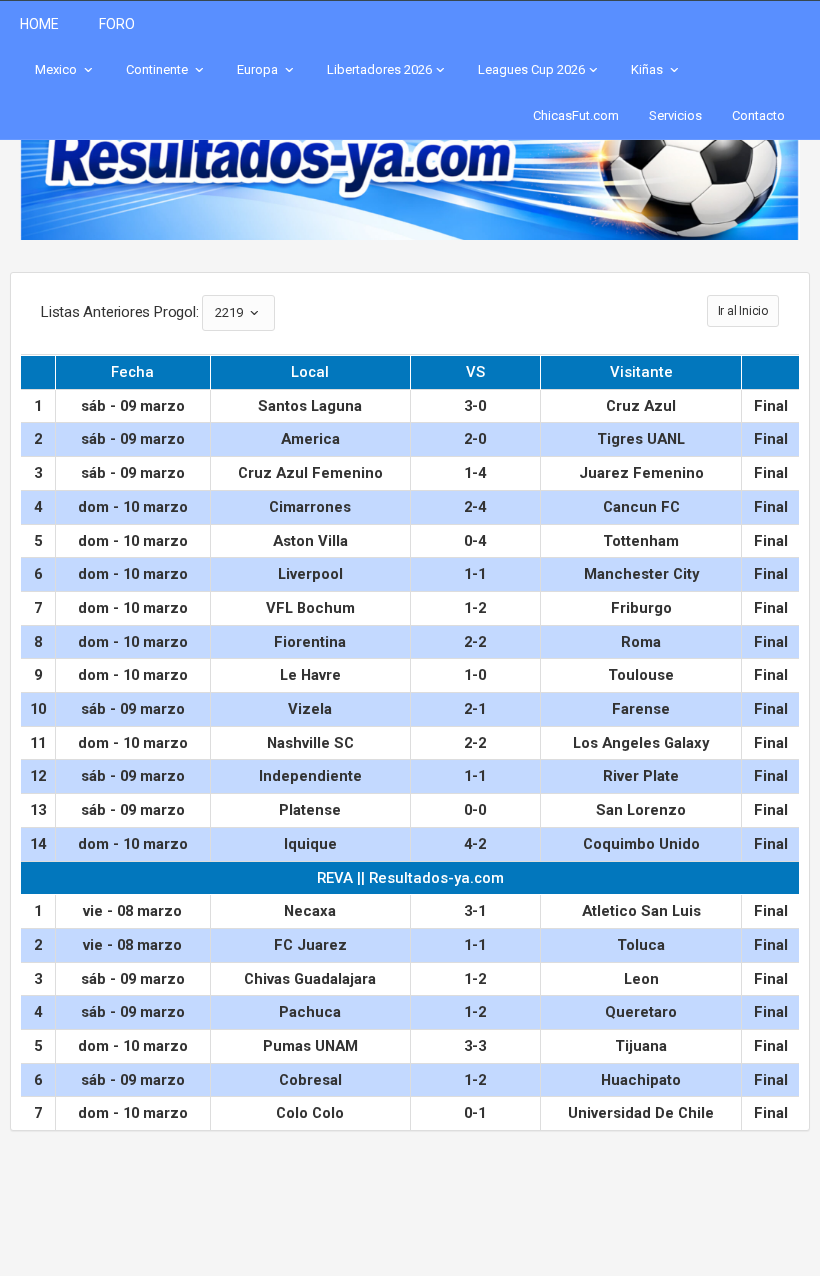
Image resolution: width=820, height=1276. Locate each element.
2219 (230, 312)
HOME (39, 24)
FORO (117, 24)
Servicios (675, 115)
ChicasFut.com (576, 115)
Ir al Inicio (743, 311)
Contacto (758, 115)
